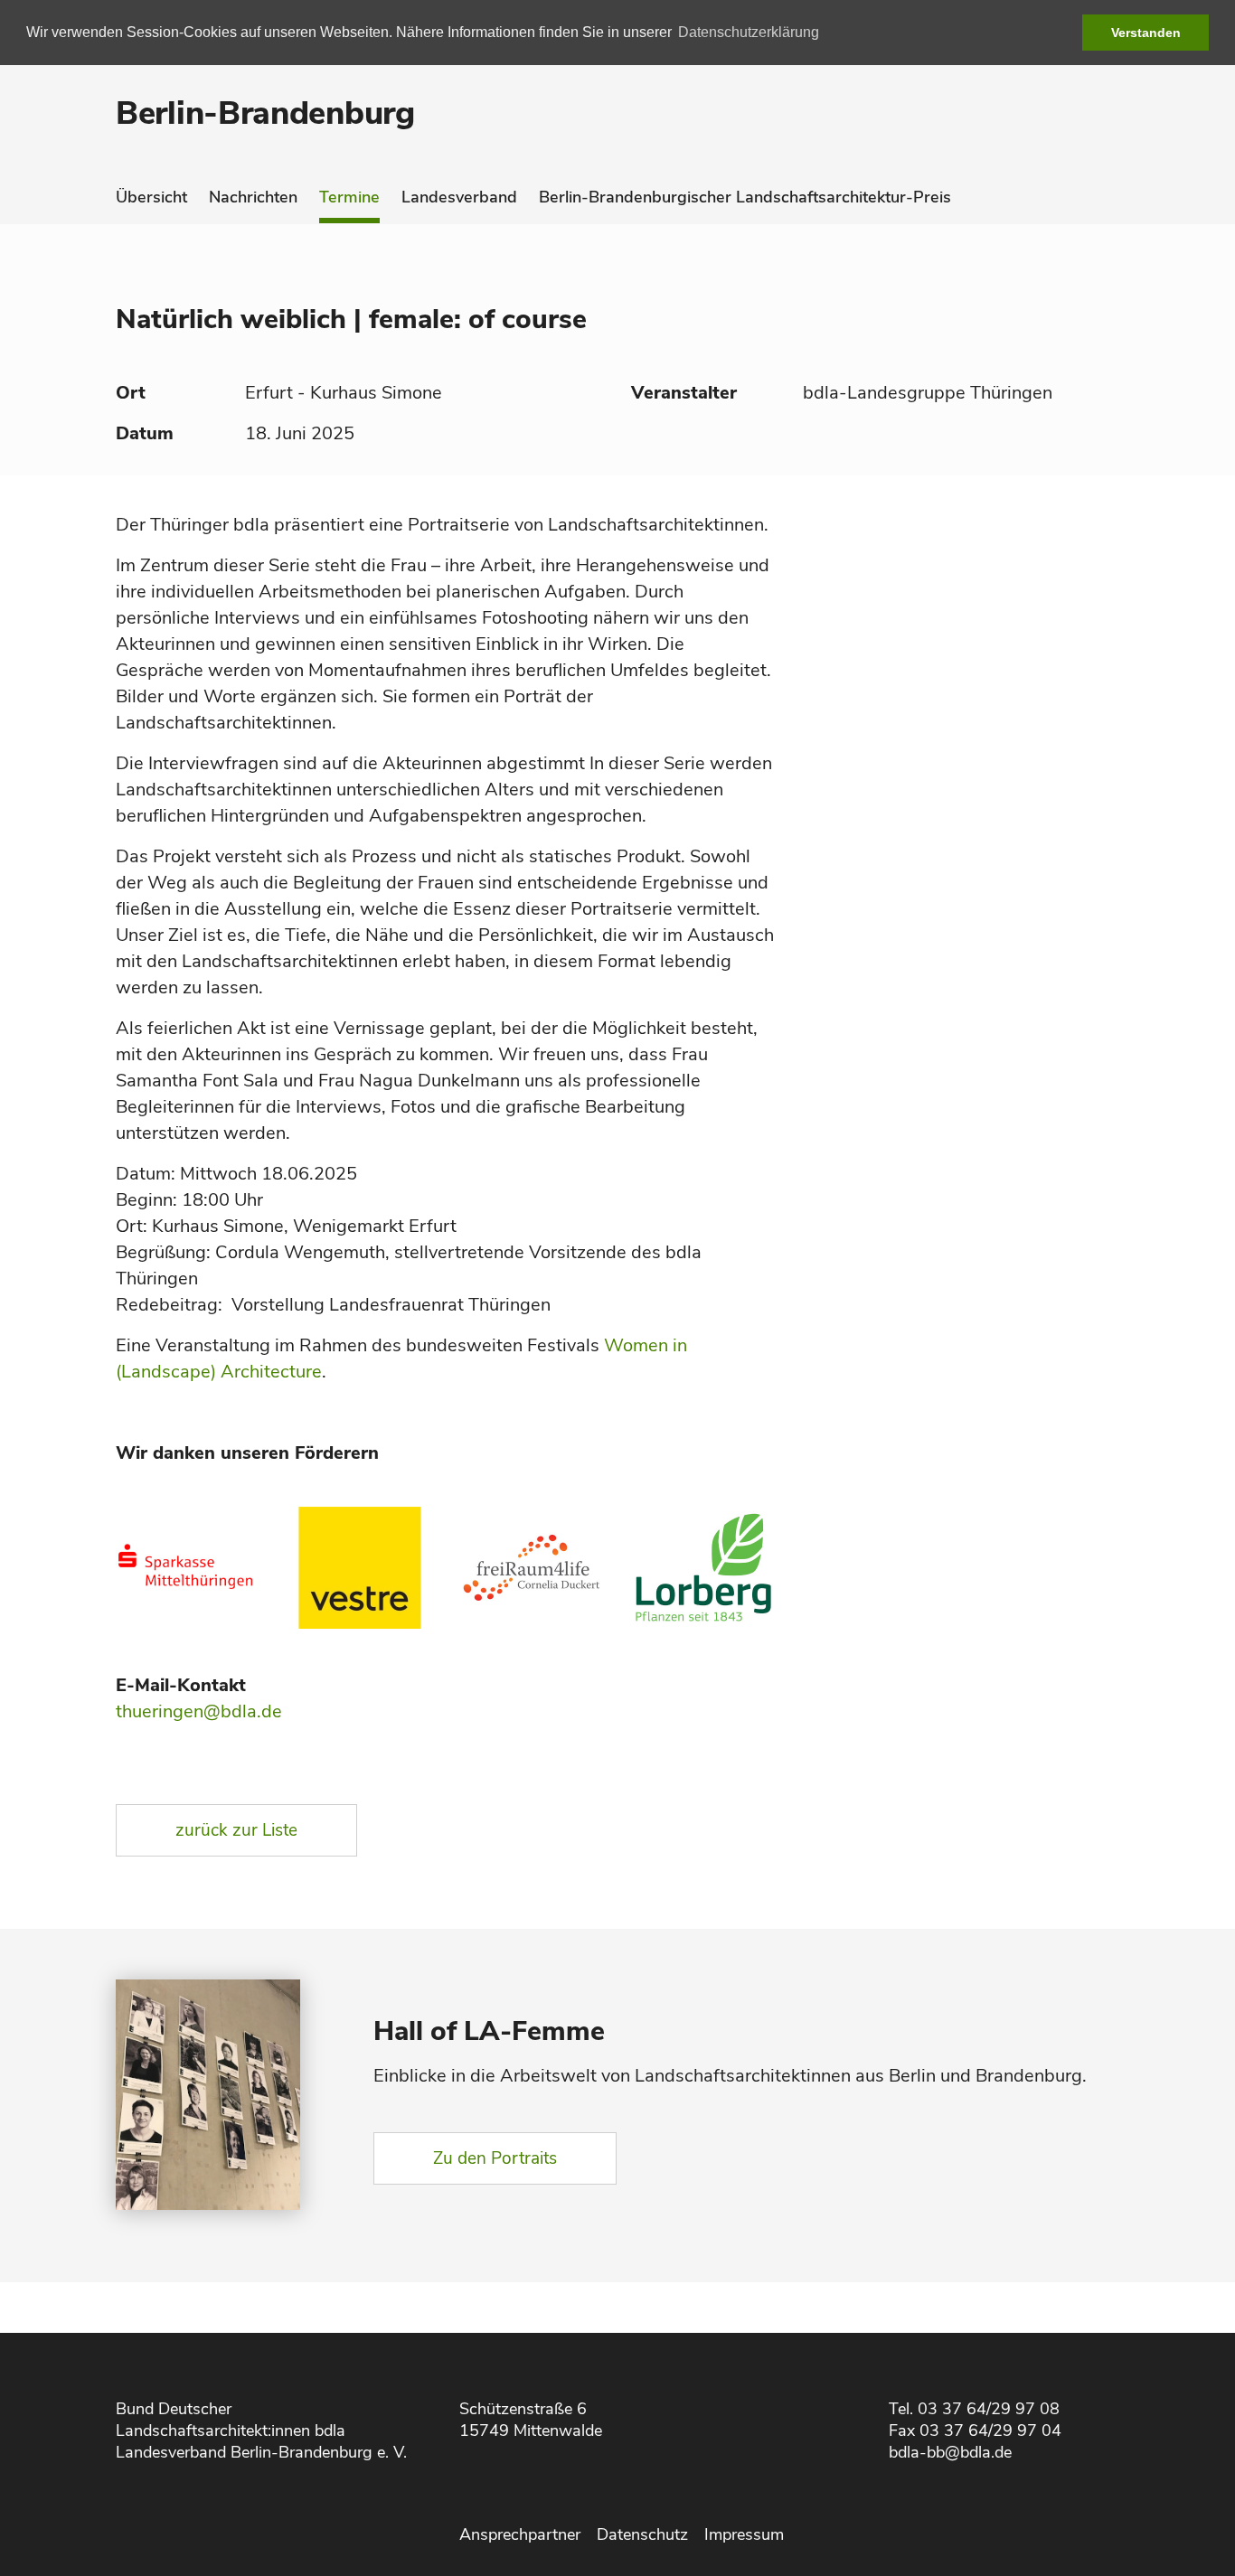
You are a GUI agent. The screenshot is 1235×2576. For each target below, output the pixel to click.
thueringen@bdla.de (199, 1711)
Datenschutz (642, 2534)
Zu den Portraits (495, 2158)
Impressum (744, 2534)
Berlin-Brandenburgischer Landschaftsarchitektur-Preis (745, 197)
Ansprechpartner (520, 2534)
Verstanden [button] (1146, 33)
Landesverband (459, 197)
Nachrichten (253, 197)
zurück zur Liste (236, 1830)
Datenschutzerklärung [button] (749, 32)
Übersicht (151, 197)
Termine (349, 197)
